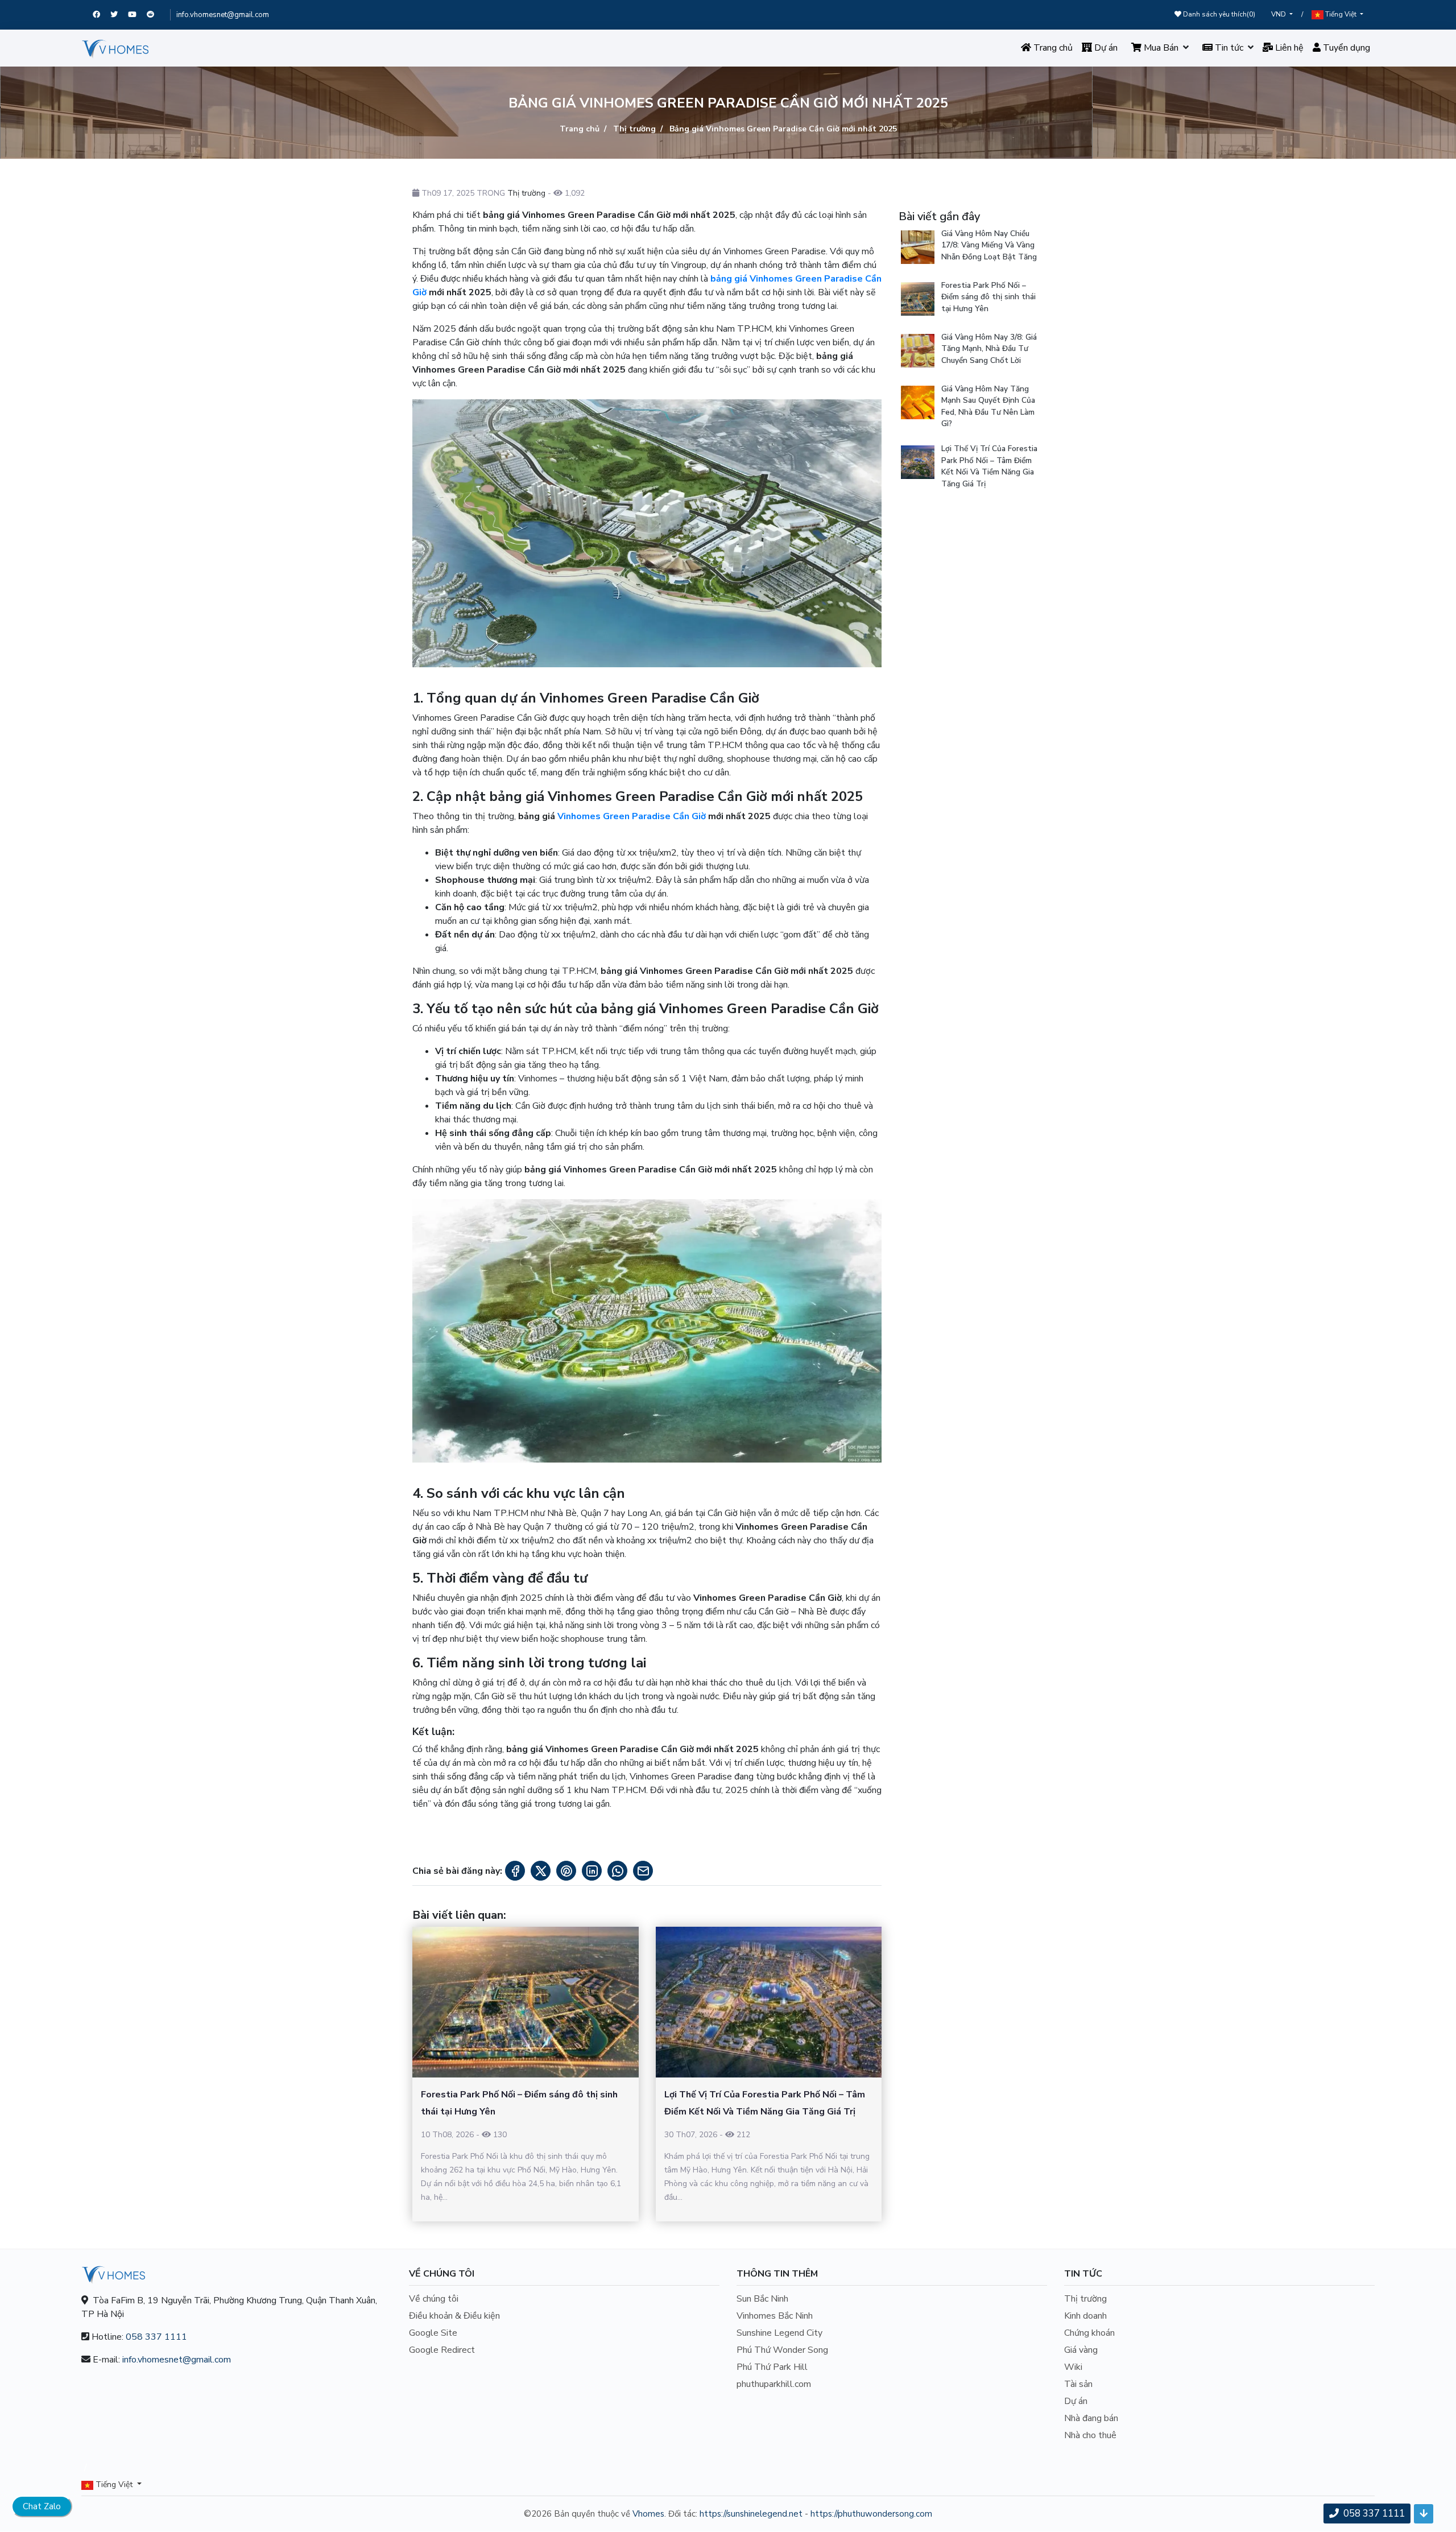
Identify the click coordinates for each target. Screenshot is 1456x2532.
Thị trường (633, 129)
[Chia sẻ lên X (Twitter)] (541, 1871)
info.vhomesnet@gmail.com (223, 15)
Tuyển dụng (1345, 48)
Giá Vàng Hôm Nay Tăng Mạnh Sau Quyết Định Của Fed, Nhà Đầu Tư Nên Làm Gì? (988, 406)
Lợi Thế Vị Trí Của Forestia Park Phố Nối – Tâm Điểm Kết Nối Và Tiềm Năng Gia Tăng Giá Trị (989, 466)
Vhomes (648, 2514)
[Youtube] (137, 15)
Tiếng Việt (1341, 14)
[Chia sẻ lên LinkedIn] (592, 1871)
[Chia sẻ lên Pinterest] (566, 1871)
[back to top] (1424, 2514)
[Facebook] (102, 15)
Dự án (1105, 48)
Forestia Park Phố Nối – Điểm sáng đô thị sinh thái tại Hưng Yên (988, 297)
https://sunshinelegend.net (751, 2514)
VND (1279, 14)
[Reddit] (156, 15)
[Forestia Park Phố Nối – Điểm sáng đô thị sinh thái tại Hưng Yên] (526, 2002)
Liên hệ (1288, 48)
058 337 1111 (156, 2337)
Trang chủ (1052, 48)
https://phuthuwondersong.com (871, 2514)
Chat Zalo (42, 2506)
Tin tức (1228, 48)
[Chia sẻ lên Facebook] (515, 1871)
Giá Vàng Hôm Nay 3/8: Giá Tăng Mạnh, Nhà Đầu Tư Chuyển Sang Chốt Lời (989, 349)
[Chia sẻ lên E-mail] (643, 1871)
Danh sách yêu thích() (1218, 14)
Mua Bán (1160, 48)
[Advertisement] (971, 674)
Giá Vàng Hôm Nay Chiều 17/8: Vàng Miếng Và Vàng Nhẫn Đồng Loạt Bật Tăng (989, 245)
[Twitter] (119, 15)
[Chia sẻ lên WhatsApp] (617, 1871)
